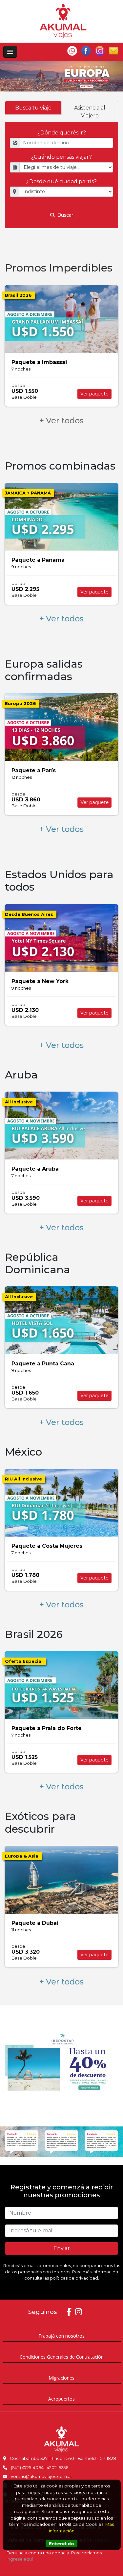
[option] (61, 76)
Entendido (61, 2544)
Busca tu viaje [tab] (33, 108)
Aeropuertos (61, 2399)
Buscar (65, 215)
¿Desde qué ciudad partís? (61, 181)
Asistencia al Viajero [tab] (90, 112)
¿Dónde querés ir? (62, 133)
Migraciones (61, 2378)
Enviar (62, 2248)
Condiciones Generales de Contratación (62, 2357)
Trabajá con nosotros (61, 2336)
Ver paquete (94, 394)
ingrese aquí (20, 2559)
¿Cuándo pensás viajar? (61, 157)
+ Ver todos (61, 421)
